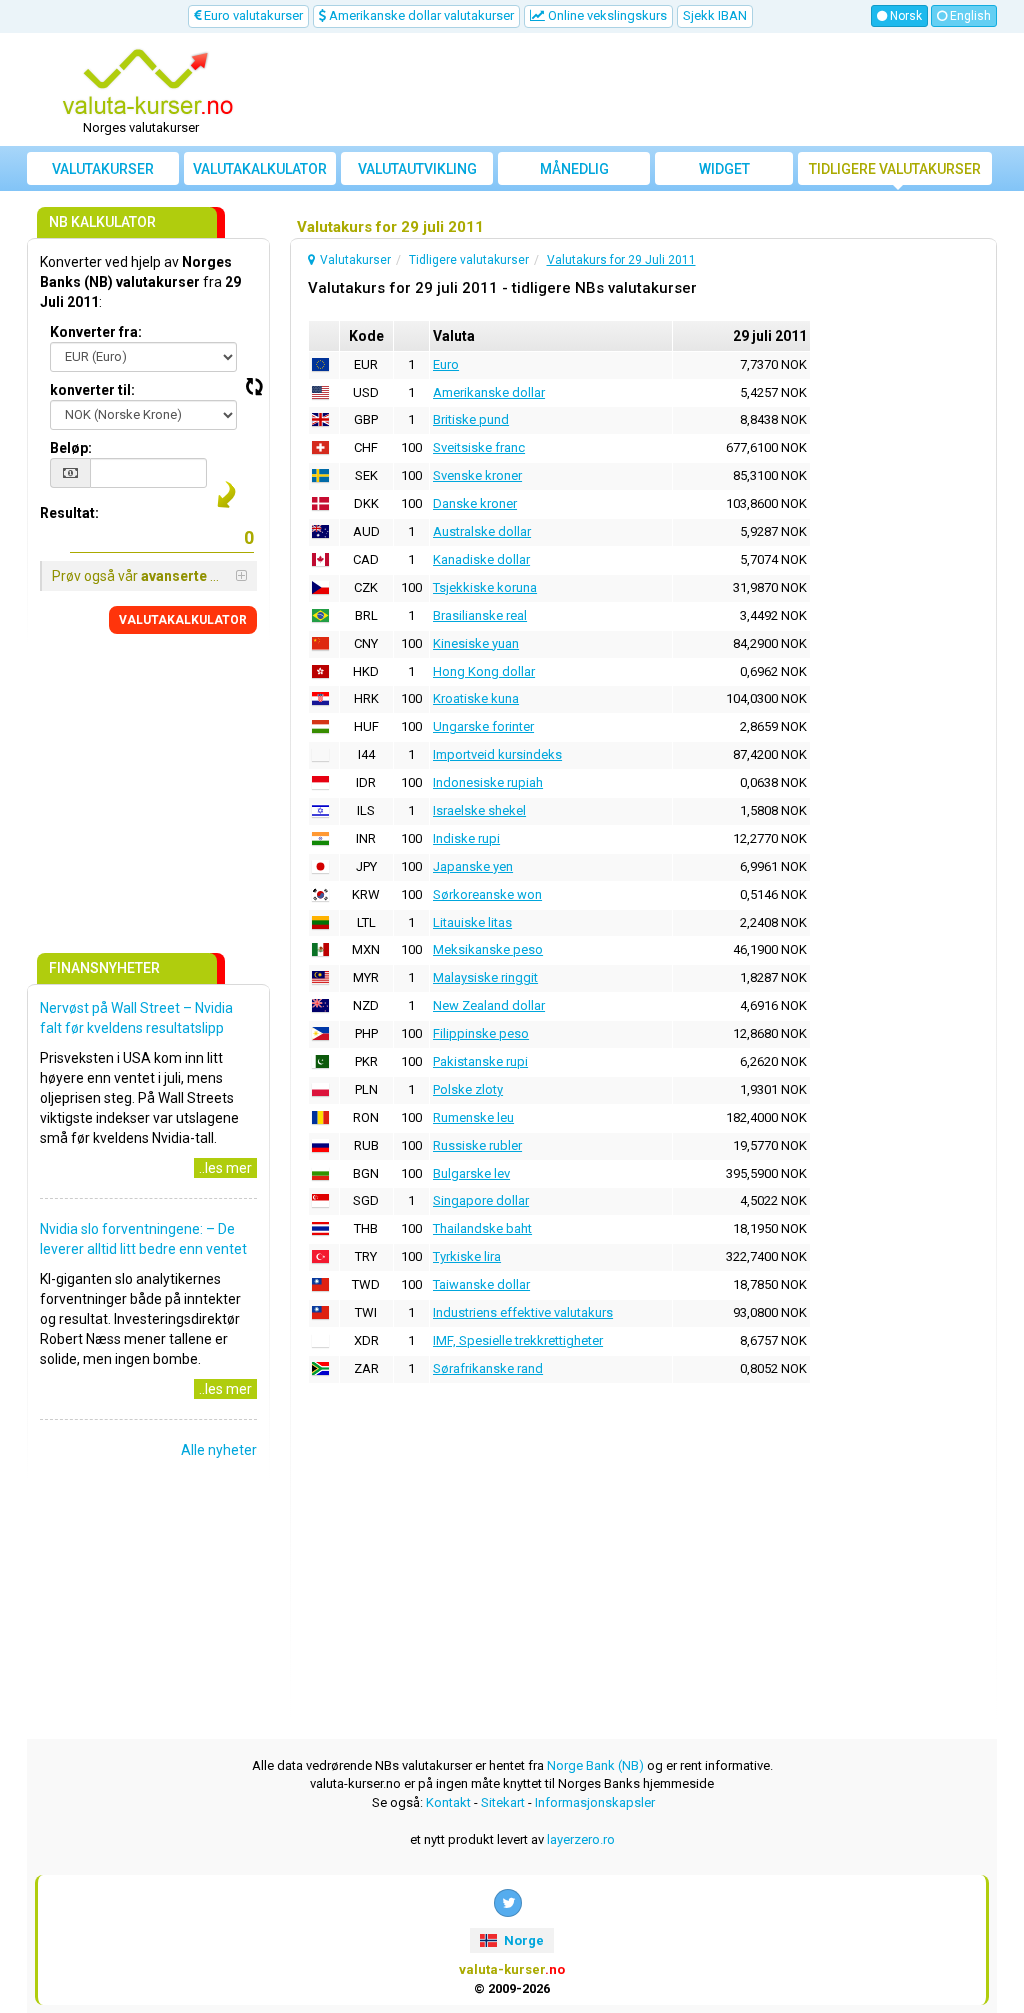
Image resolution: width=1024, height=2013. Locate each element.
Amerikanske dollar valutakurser (420, 15)
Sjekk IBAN (715, 15)
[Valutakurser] (148, 83)
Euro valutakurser (252, 15)
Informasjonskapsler (595, 1802)
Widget (724, 169)
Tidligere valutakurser (895, 169)
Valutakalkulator (260, 169)
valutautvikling (417, 169)
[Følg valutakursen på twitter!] (508, 1903)
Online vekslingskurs (606, 15)
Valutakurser (103, 169)
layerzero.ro (581, 1839)
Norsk (904, 16)
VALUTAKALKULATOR (183, 620)
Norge (522, 1940)
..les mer (225, 1168)
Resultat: (69, 513)
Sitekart (503, 1802)
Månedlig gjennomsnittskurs (578, 173)
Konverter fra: (96, 332)
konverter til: (92, 390)
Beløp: (71, 448)
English (969, 16)
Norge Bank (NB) (595, 1765)
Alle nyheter (219, 1450)
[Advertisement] (634, 90)
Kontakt (448, 1802)
